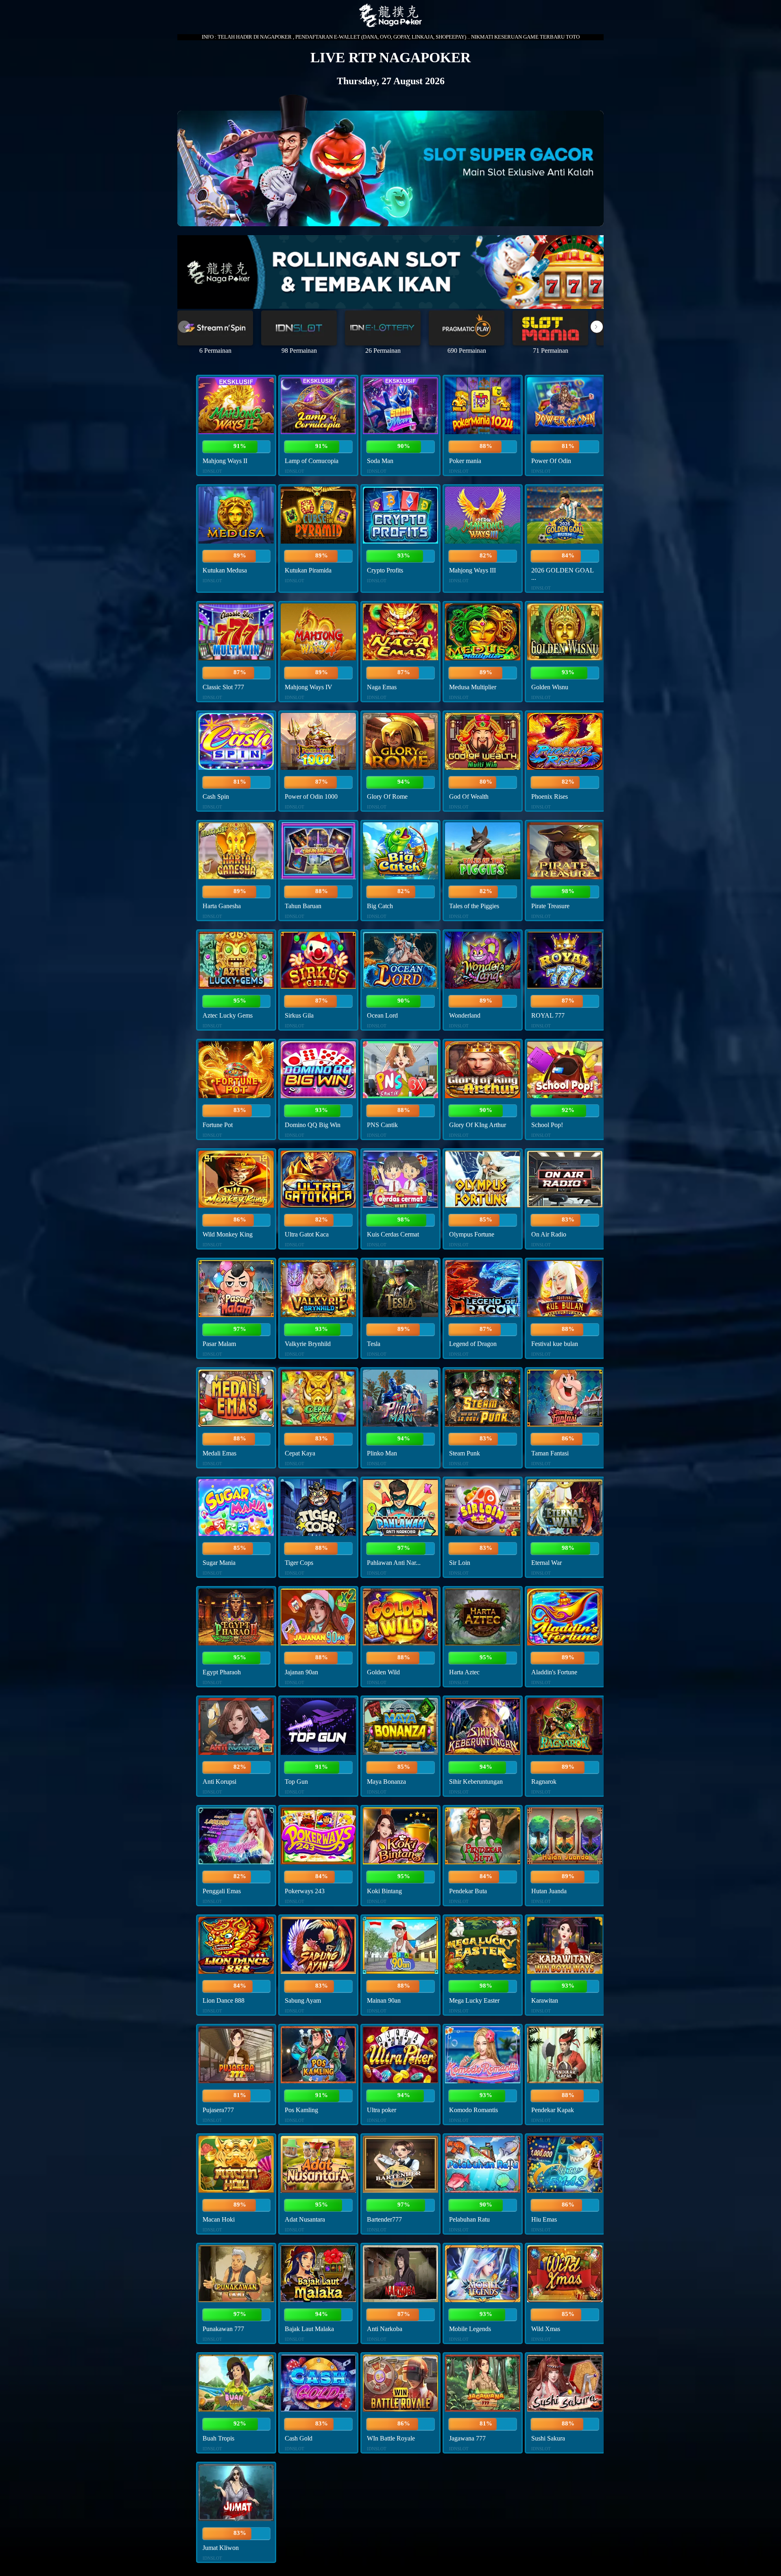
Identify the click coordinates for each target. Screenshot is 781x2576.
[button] (597, 327)
